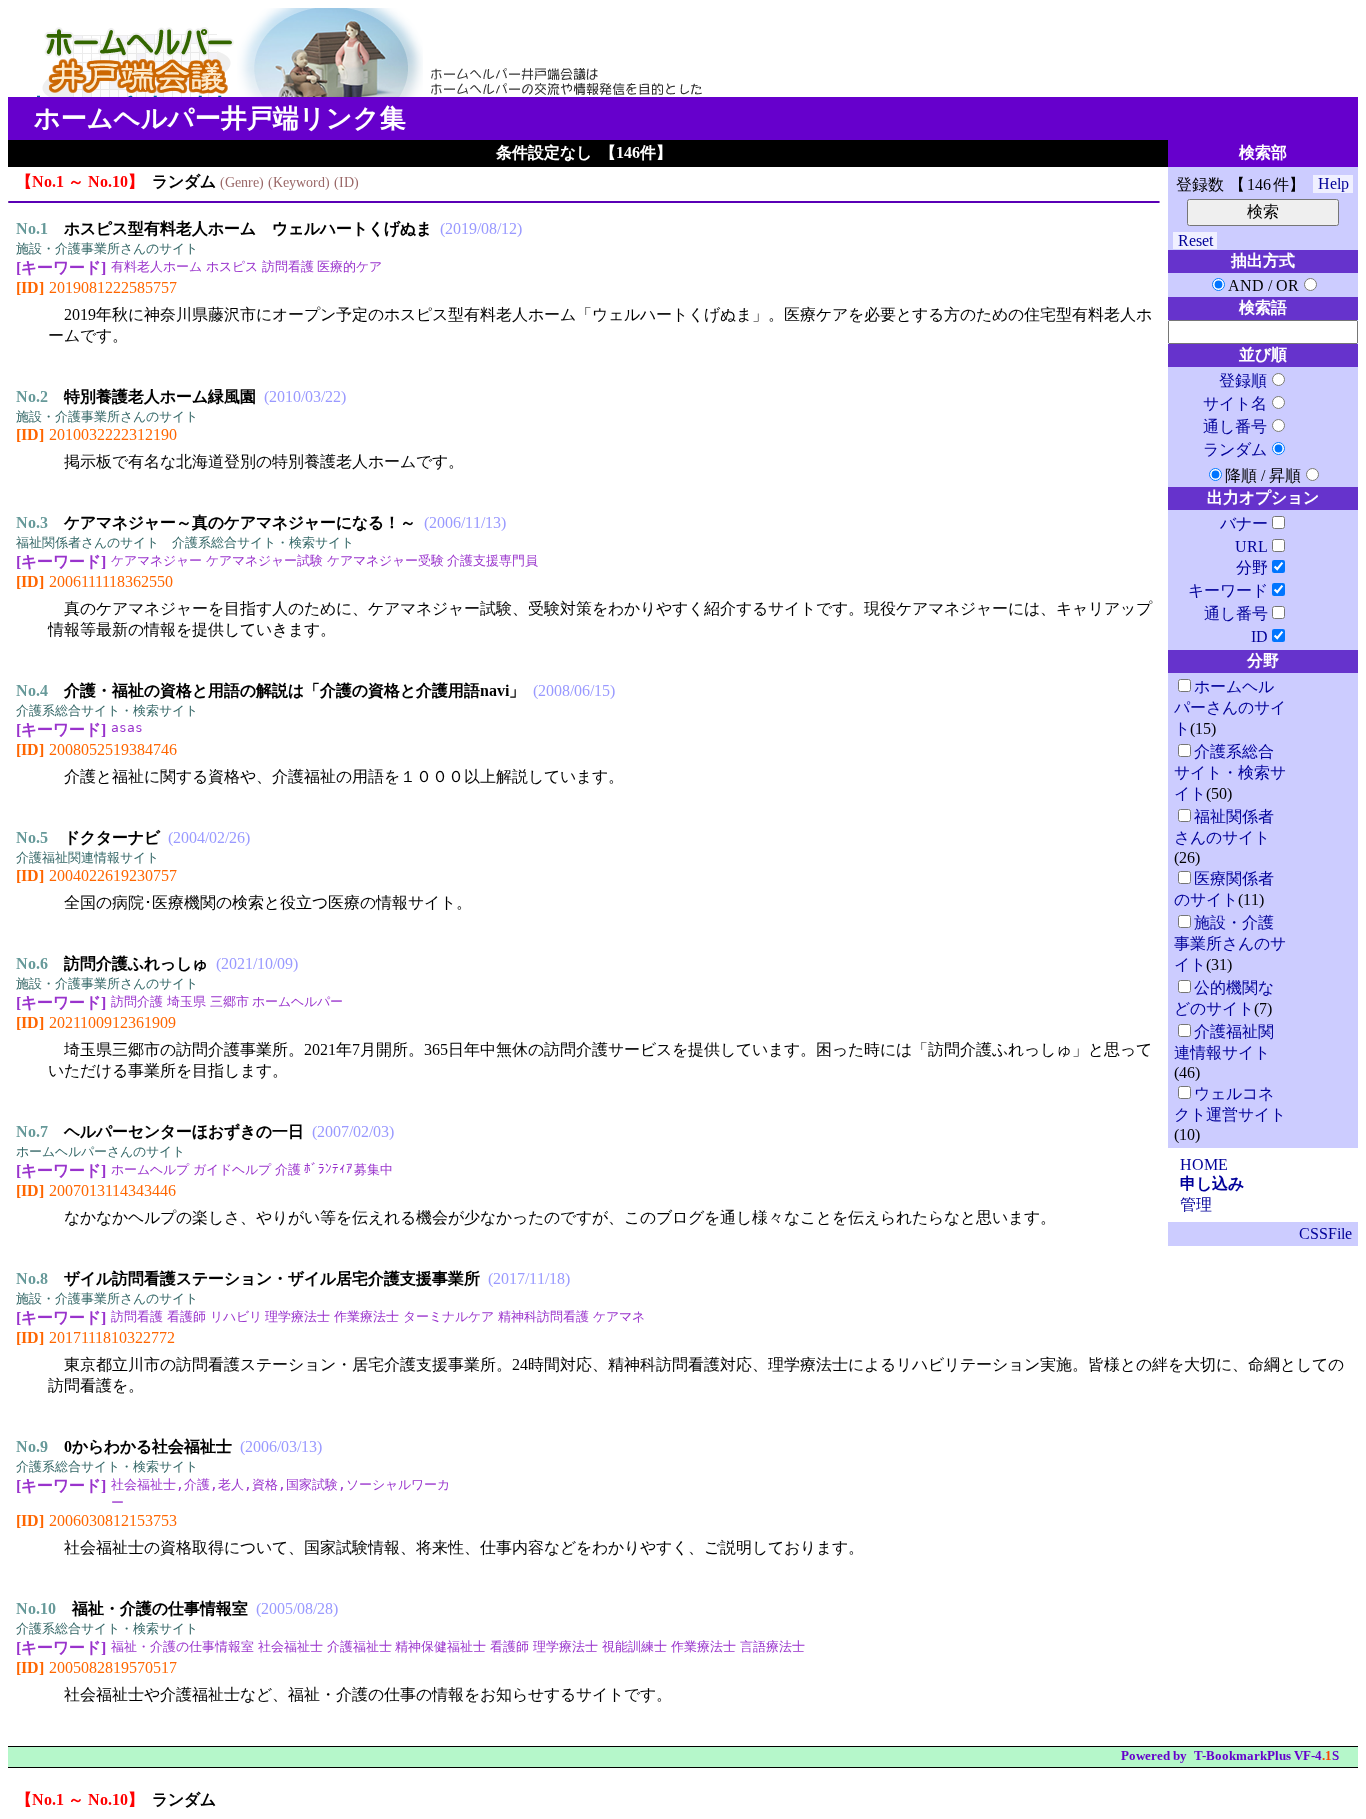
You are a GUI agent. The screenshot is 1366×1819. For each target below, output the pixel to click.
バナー (1244, 523)
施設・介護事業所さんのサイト (1230, 943)
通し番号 (1235, 426)
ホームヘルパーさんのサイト (1230, 707)
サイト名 (1235, 403)
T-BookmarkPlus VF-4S (1266, 1756)
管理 (1196, 1204)
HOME (1204, 1164)
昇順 (1285, 475)
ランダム (1235, 449)
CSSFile (1325, 1233)
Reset (1195, 240)
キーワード (1228, 590)
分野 (1252, 567)
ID (1259, 636)
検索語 (1263, 307)
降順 (1241, 475)
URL (1251, 546)
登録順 (1243, 380)
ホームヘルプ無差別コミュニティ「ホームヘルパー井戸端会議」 (363, 67)
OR (1287, 285)
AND (1246, 285)
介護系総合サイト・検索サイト (1230, 772)
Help (1333, 183)
